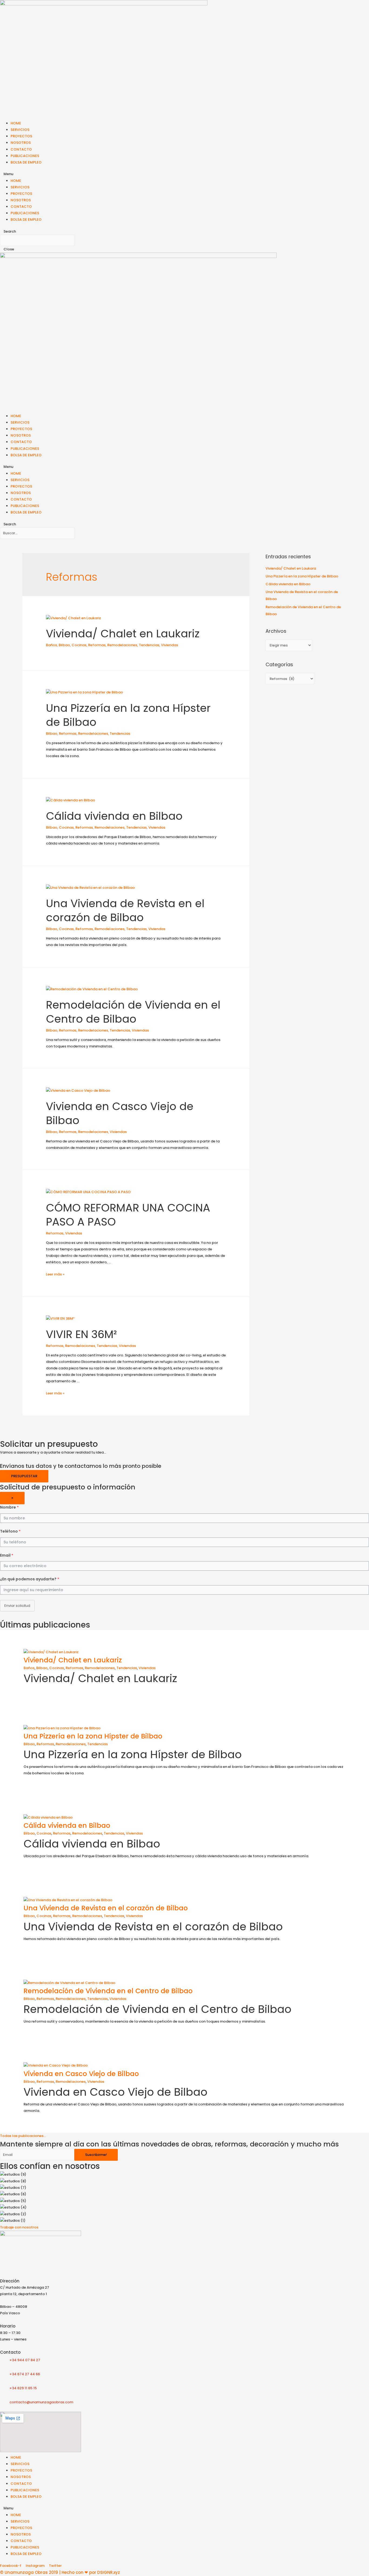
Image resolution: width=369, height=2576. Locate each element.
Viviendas (170, 645)
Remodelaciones (122, 645)
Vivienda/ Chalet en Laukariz (123, 634)
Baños (51, 645)
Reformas (97, 645)
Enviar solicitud (17, 1606)
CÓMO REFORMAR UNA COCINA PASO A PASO (128, 1215)
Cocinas (79, 645)
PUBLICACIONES (25, 156)
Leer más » (55, 1274)
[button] (23, 2136)
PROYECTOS (21, 136)
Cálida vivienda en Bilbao (114, 816)
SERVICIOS (20, 130)
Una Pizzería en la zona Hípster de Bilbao (128, 715)
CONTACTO (21, 149)
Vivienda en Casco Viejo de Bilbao (120, 1113)
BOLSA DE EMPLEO (26, 162)
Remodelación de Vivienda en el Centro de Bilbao (133, 1012)
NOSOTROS (21, 143)
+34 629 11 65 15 (21, 2388)
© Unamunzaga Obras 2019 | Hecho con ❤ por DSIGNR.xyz (60, 2572)
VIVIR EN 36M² (81, 1334)
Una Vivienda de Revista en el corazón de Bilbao (125, 910)
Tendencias (149, 645)
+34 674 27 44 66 (23, 2374)
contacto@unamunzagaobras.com (41, 2402)
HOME (16, 123)
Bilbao (64, 645)
